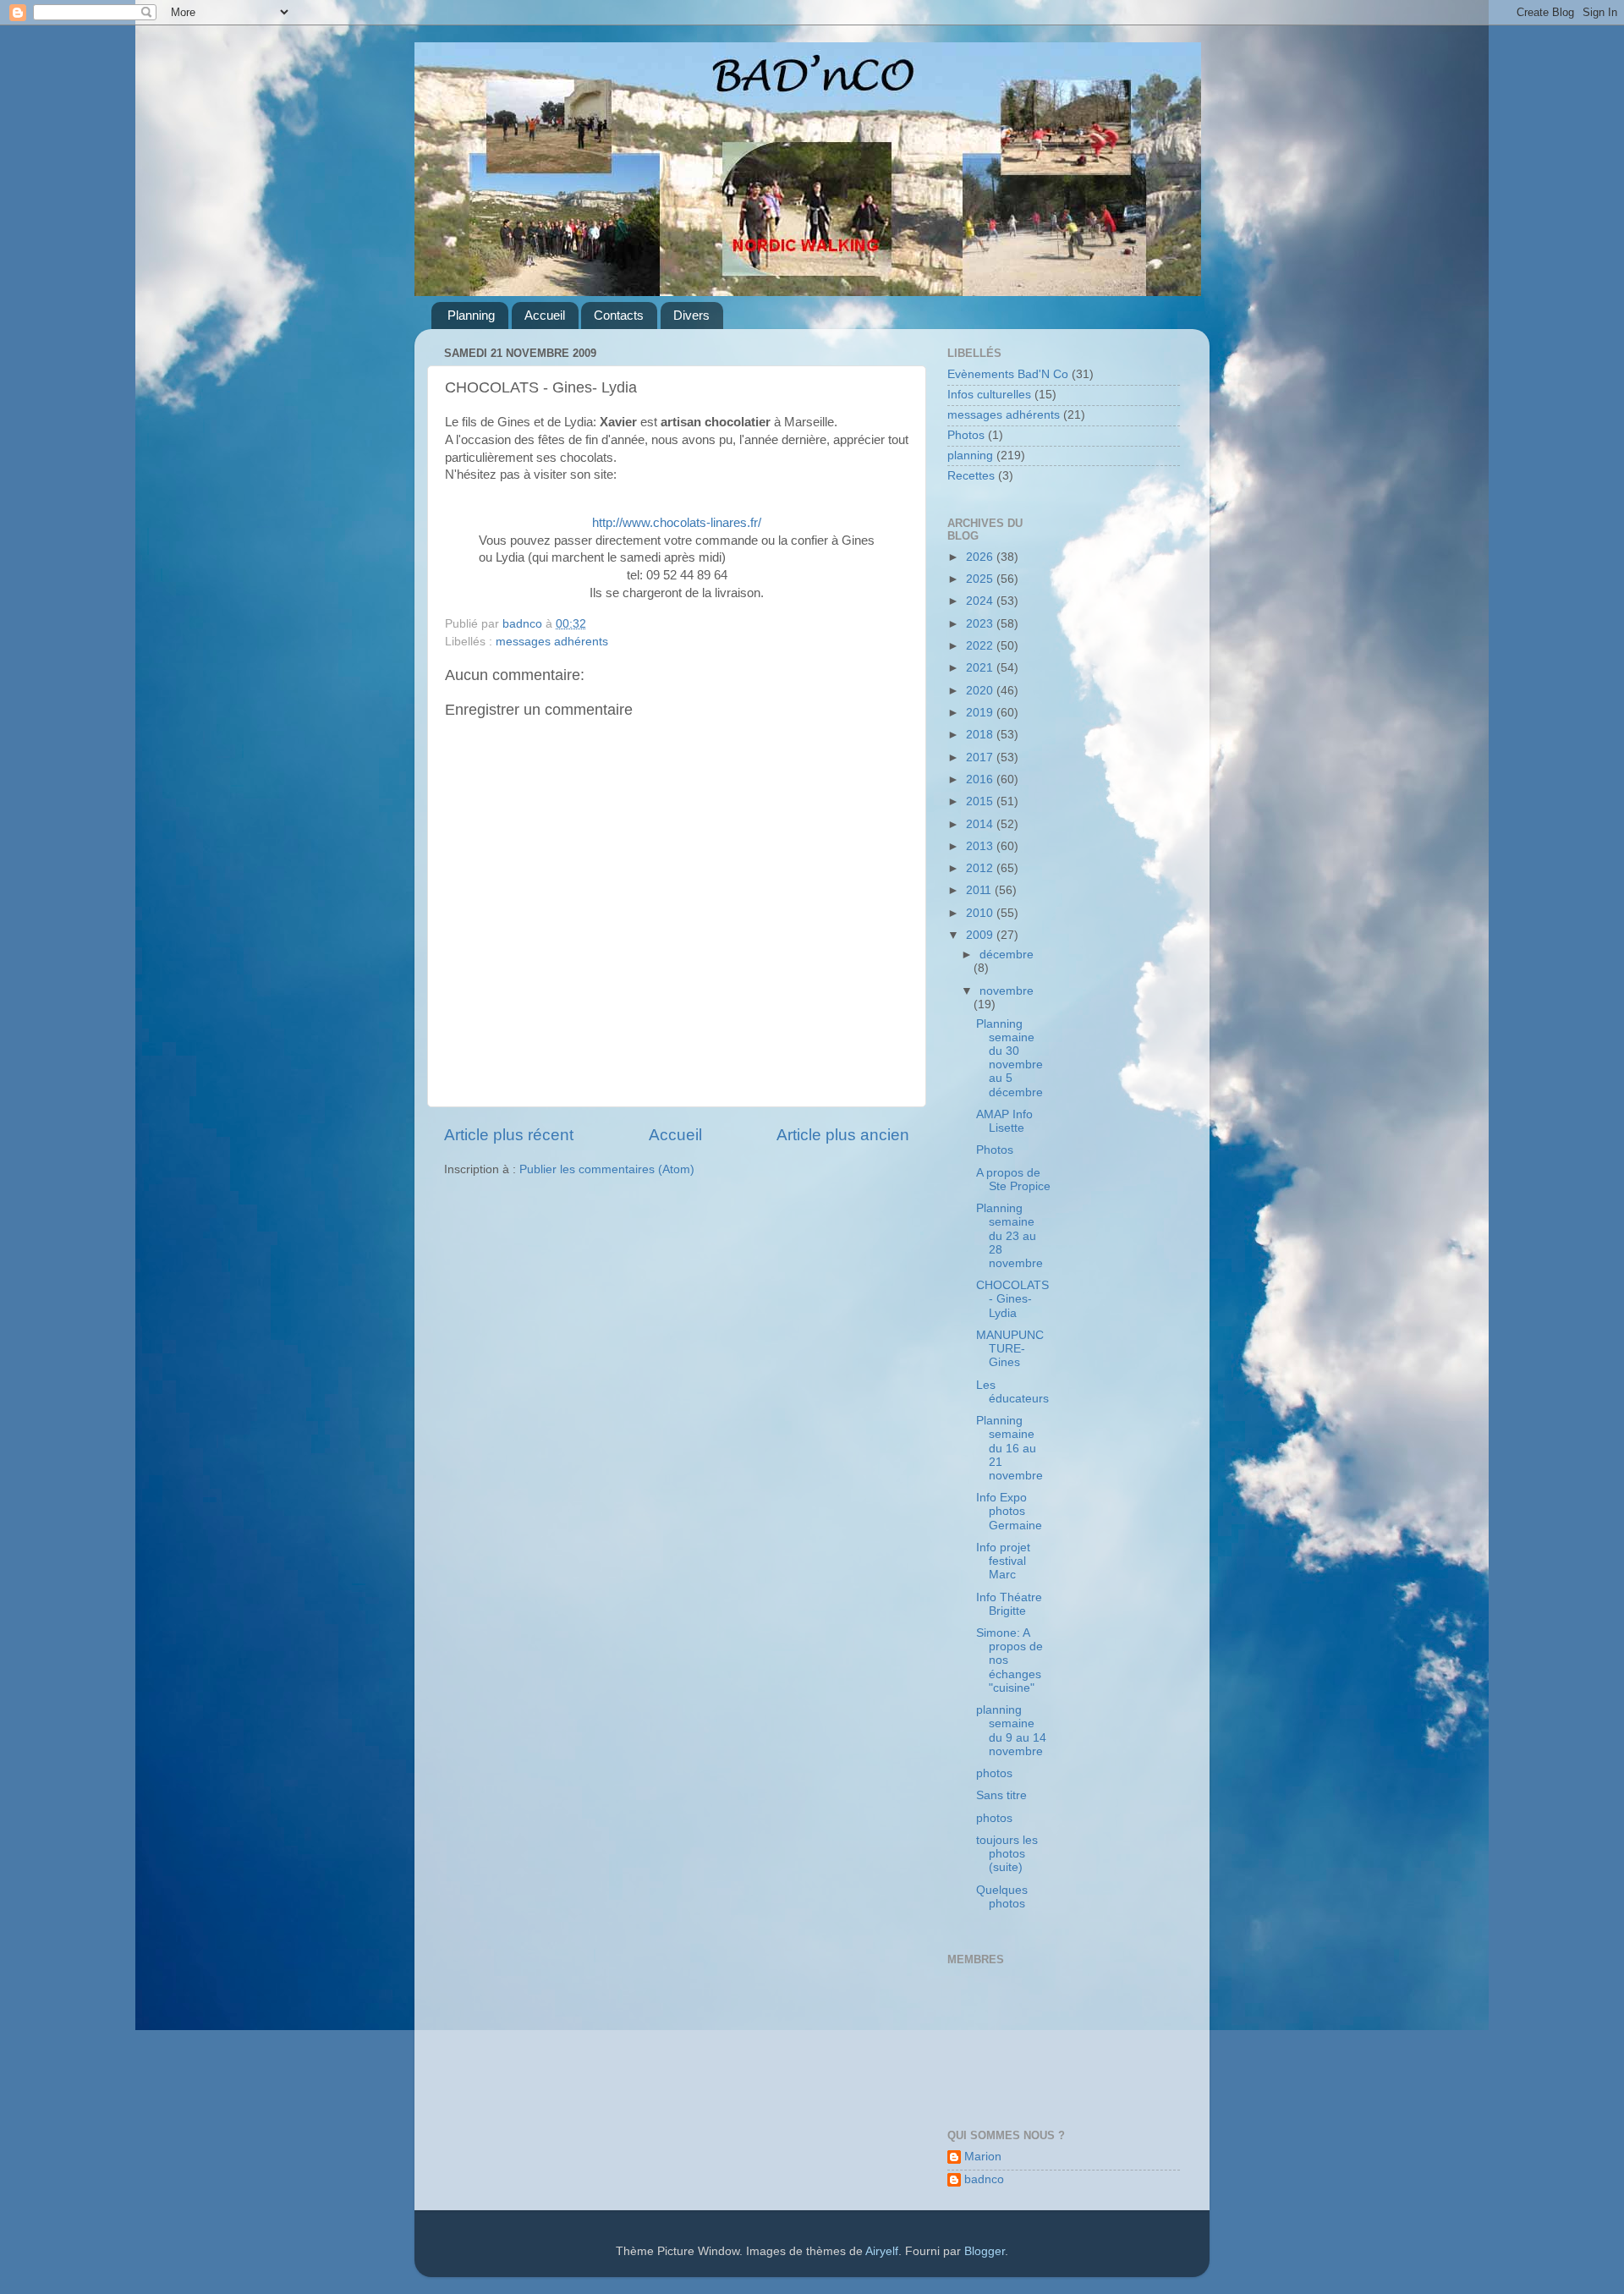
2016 (981, 779)
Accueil (545, 315)
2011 (980, 890)
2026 (981, 557)
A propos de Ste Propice (1013, 1180)
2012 (981, 868)
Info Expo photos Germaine (1009, 1511)
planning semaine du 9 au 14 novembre (1011, 1731)
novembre (1007, 991)
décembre (1007, 955)
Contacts (619, 315)
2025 (981, 579)
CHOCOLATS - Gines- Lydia (1012, 1299)
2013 (981, 846)
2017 (981, 757)
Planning (471, 315)
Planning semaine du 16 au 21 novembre (1010, 1448)
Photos (966, 435)
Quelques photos (1002, 1897)
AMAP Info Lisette (1004, 1121)
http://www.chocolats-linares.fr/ (677, 523)
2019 (981, 713)
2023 (981, 624)
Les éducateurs (1012, 1392)
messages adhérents (552, 642)
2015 (981, 801)
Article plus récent (509, 1135)
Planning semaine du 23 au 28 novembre (1010, 1236)
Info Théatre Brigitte (1009, 1604)
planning (970, 456)
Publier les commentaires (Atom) (607, 1169)
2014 (981, 824)
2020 (981, 691)
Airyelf (882, 2251)
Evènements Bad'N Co (1008, 374)
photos (994, 1773)
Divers (691, 315)
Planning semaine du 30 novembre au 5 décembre (1010, 1058)
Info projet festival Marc (1003, 1561)
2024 (981, 601)
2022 (981, 646)
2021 (981, 668)
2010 (981, 913)
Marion (983, 2157)
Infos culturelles (989, 395)
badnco (984, 2179)
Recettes (971, 476)
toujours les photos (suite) (1007, 1854)
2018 (981, 735)
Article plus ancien (843, 1135)
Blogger (985, 2251)
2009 (981, 935)
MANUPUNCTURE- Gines (1010, 1349)
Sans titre (1001, 1795)
